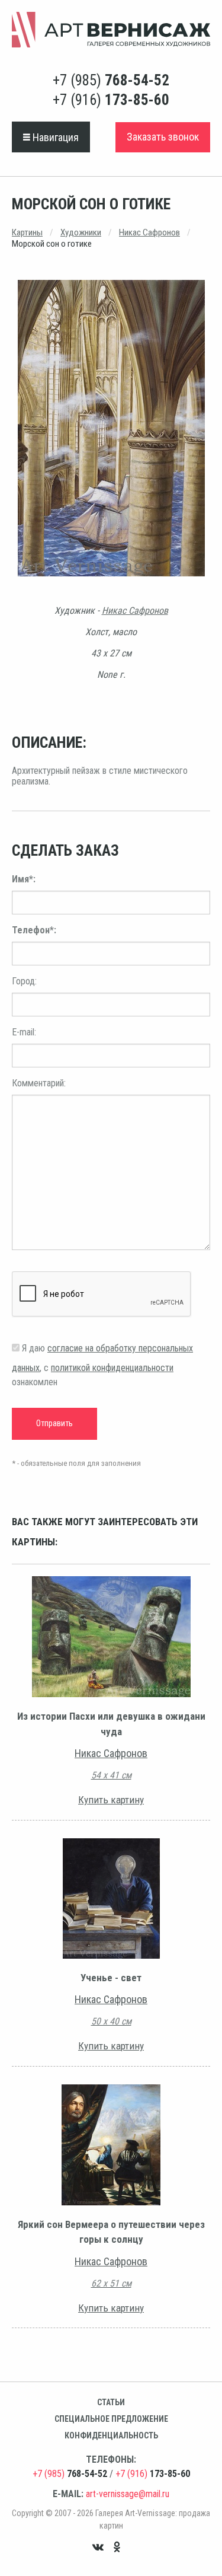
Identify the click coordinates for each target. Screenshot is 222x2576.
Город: (24, 981)
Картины (27, 232)
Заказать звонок (163, 137)
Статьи (111, 2402)
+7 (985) (111, 80)
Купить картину (111, 1800)
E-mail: (24, 1032)
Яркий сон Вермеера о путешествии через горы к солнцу (111, 2232)
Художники (81, 232)
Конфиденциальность (111, 2435)
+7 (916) (111, 100)
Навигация (54, 137)
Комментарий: (39, 1083)
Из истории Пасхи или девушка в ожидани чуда (111, 1724)
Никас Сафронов (149, 232)
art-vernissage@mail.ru (128, 2494)
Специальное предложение (111, 2419)
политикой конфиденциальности (112, 1368)
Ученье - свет (111, 1978)
